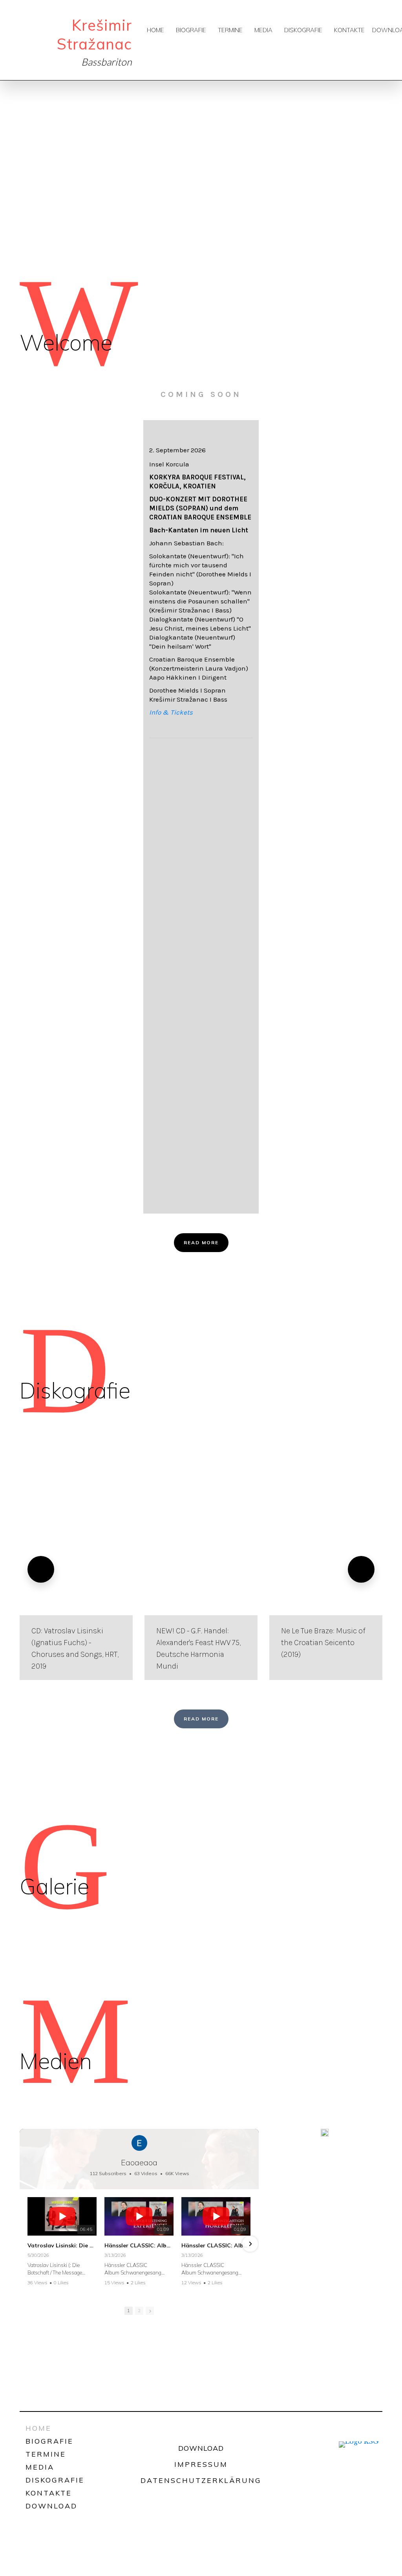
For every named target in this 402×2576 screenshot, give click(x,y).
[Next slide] (361, 1569)
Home (155, 30)
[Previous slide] (41, 1569)
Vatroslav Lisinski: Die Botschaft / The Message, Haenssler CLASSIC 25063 (62, 2245)
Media (263, 30)
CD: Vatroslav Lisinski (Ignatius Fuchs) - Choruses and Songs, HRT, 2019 (75, 1648)
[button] (28, 2244)
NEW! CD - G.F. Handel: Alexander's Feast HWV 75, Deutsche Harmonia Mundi (198, 1648)
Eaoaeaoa (139, 2162)
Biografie (191, 30)
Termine (230, 30)
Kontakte (349, 30)
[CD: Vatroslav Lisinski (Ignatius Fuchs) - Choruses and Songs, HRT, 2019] (76, 1569)
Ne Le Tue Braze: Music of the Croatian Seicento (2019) (323, 1643)
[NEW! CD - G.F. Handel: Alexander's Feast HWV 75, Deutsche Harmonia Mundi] (201, 1569)
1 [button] (129, 2311)
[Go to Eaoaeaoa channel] (139, 2143)
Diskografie (303, 30)
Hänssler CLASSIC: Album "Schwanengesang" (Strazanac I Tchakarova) (216, 2245)
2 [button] (139, 2311)
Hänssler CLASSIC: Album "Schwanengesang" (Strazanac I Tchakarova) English (139, 2245)
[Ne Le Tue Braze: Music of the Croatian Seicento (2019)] (326, 1569)
